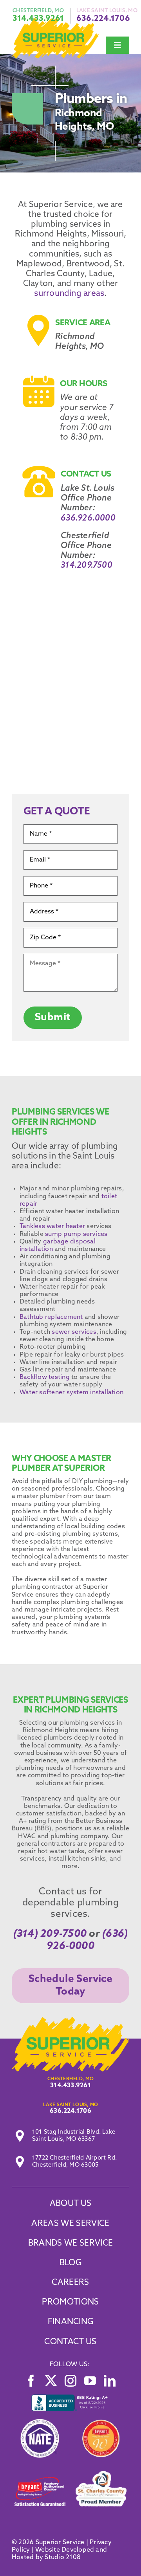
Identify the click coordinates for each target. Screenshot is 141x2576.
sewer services (73, 1332)
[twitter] (51, 2381)
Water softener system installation (71, 1393)
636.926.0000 (88, 518)
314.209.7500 (87, 566)
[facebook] (31, 2381)
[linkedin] (110, 2381)
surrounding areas (69, 294)
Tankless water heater (52, 1227)
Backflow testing (45, 1377)
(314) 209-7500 (50, 1934)
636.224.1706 (103, 19)
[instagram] (70, 2381)
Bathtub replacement (51, 1317)
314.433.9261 (38, 19)
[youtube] (90, 2381)
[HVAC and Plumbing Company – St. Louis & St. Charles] (70, 2020)
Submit (53, 1018)
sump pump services (76, 1234)
